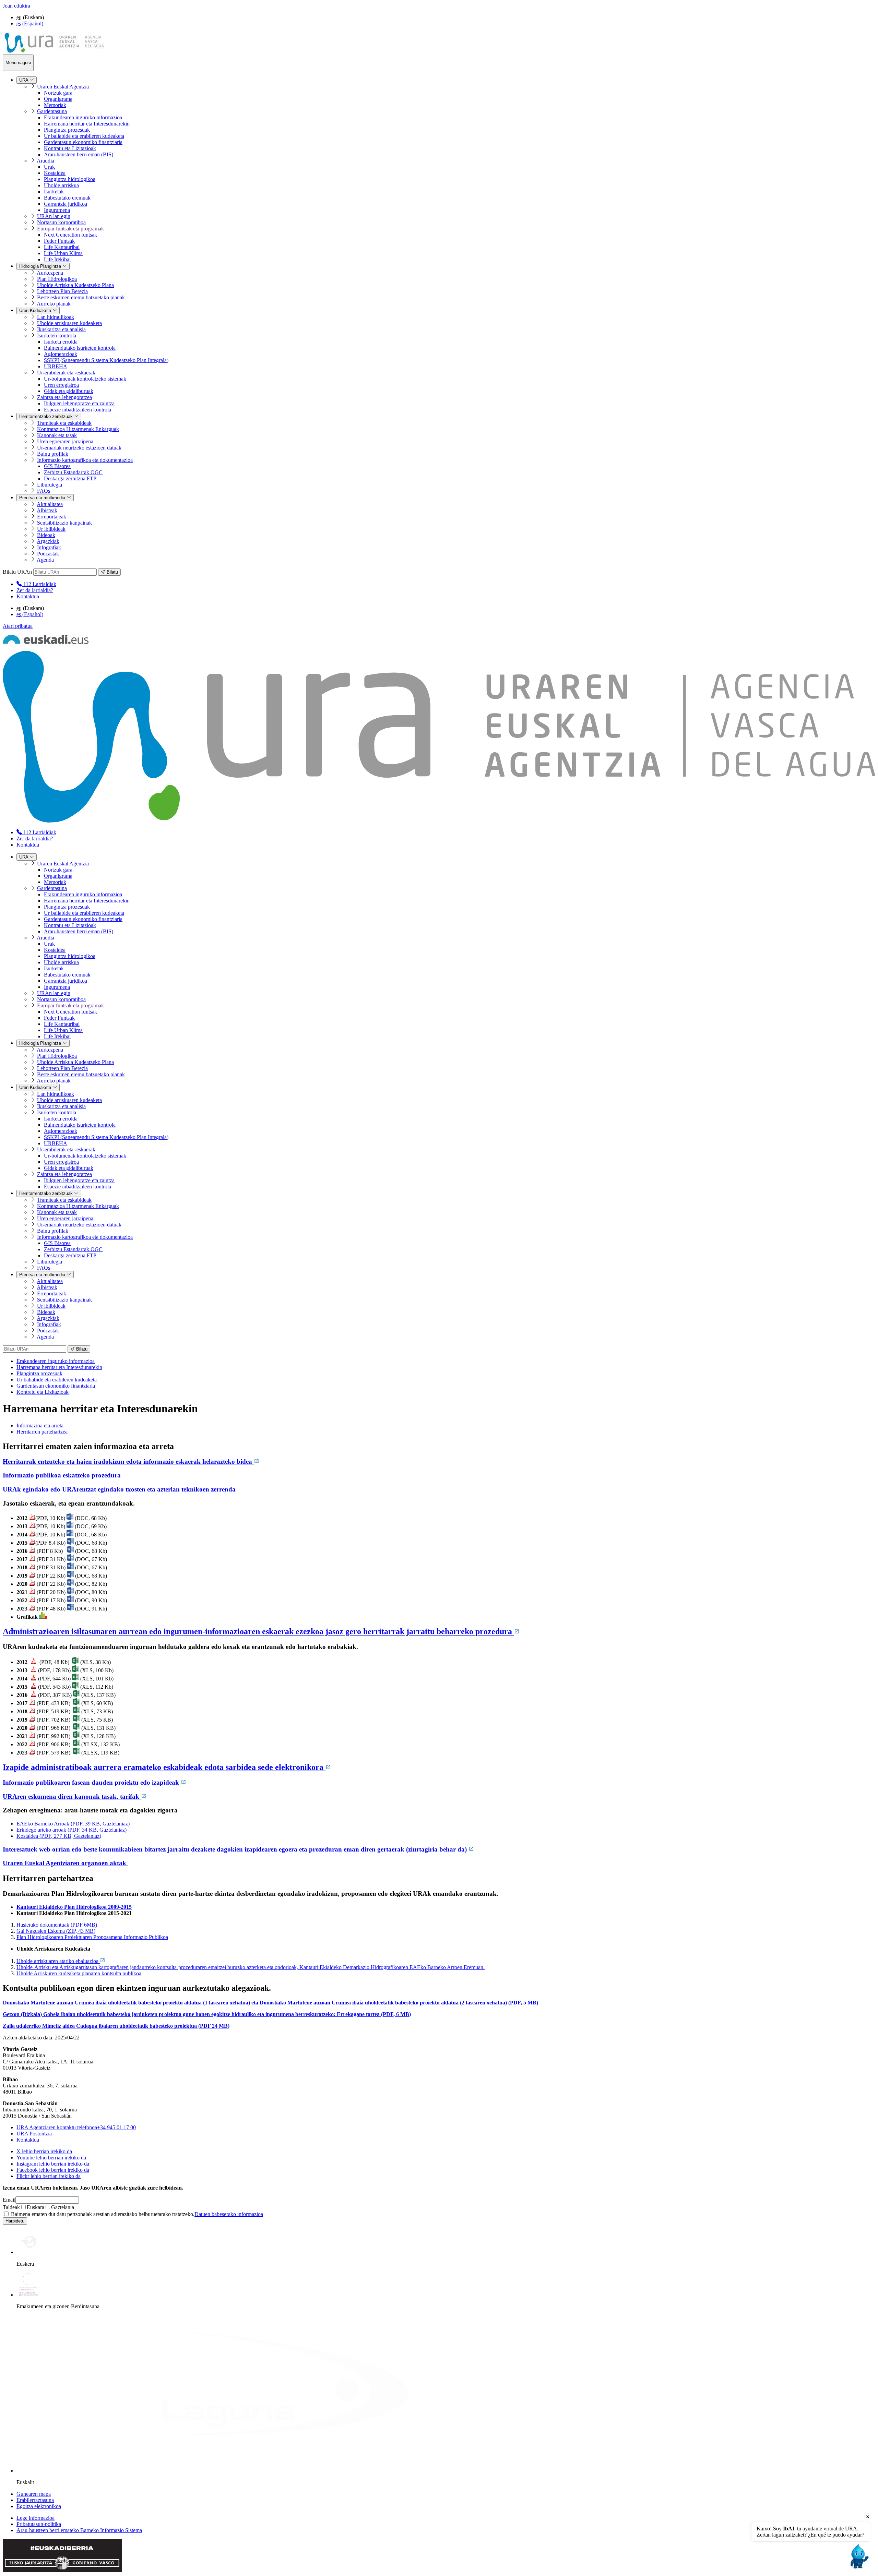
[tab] (446, 1426)
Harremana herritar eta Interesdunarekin (59, 1367)
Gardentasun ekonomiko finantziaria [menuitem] (83, 142)
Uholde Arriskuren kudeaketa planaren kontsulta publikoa (79, 1973)
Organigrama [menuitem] (58, 99)
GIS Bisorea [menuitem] (57, 466)
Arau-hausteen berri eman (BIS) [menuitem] (79, 154)
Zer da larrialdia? (35, 590)
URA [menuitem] (24, 80)
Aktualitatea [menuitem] (50, 504)
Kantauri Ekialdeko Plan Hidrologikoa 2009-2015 (74, 1907)
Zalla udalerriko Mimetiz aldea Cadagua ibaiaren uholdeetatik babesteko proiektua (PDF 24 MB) (116, 2026)
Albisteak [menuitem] (47, 510)
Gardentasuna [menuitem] (52, 111)
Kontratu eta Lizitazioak (43, 1392)
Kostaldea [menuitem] (55, 173)
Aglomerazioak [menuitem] (61, 354)
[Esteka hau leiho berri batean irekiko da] (32, 1518)
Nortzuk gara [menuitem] (58, 93)
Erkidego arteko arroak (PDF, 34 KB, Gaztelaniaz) (72, 1830)
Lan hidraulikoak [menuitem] (56, 317)
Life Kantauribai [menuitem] (62, 247)
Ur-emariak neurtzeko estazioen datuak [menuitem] (79, 448)
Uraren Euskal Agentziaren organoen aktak (65, 1863)
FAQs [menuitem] (44, 491)
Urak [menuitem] (49, 167)
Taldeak (11, 2207)
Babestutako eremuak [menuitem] (67, 198)
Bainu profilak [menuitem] (53, 454)
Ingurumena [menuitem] (57, 210)
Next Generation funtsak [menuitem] (70, 235)
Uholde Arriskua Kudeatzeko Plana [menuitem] (75, 285)
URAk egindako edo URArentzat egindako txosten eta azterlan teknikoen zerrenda (119, 1489)
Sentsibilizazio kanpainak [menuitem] (64, 523)
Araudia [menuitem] (45, 161)
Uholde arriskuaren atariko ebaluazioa (58, 1961)
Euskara (35, 2207)
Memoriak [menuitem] (55, 105)
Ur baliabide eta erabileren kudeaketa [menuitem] (84, 136)
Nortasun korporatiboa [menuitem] (61, 222)
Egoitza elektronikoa (39, 2506)
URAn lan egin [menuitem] (54, 216)
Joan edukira (16, 6)
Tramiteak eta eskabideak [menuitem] (64, 423)
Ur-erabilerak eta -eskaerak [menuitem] (66, 373)
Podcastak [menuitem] (48, 554)
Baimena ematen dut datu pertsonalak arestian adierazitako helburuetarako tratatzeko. (136, 2214)
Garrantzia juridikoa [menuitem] (66, 204)
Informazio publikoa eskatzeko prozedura (62, 1475)
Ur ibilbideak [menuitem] (51, 529)
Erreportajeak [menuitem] (52, 517)
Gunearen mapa (34, 2494)
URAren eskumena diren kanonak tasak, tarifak (72, 1796)
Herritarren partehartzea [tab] (42, 1432)
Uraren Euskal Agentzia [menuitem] (63, 87)
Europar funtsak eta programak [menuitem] (70, 229)
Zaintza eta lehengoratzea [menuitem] (64, 397)
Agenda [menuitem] (45, 560)
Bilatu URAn (17, 572)
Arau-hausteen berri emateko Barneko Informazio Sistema (79, 2530)
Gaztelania (63, 2207)
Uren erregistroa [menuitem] (61, 385)
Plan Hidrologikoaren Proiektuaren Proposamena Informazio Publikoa (92, 1937)
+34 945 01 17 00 (76, 2127)
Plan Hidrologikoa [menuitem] (57, 279)
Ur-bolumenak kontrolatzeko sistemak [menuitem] (85, 379)
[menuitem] (36, 584)
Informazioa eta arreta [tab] (40, 1425)
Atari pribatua (18, 626)
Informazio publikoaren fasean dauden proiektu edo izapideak (92, 1782)
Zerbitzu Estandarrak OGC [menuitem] (73, 472)
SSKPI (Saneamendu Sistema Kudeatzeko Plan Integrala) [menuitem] (106, 360)
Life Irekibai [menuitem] (57, 259)
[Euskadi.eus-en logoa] (46, 642)
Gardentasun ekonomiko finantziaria (56, 1386)
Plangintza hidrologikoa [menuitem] (70, 179)
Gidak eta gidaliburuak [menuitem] (69, 391)
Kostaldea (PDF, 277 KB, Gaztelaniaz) (59, 1836)
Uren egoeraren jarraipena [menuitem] (65, 441)
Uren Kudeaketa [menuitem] (36, 310)
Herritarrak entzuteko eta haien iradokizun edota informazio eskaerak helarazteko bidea (128, 1461)
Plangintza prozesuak (39, 1373)
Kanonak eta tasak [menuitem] (57, 435)
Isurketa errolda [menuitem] (61, 342)
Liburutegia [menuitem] (50, 485)
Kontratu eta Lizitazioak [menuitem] (70, 148)
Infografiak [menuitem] (49, 547)
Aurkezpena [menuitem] (50, 273)
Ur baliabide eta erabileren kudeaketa (57, 1380)
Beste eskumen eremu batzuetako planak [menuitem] (81, 297)
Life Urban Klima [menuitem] (63, 253)
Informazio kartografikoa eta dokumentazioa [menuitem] (85, 460)
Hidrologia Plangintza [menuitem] (41, 266)
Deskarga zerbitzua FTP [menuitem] (70, 478)
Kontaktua (28, 596)
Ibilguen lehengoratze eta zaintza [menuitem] (79, 403)
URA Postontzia (34, 2134)
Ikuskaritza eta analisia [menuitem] (61, 329)
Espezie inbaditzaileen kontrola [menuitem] (78, 410)
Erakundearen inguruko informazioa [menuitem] (83, 117)
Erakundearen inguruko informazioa (56, 1361)
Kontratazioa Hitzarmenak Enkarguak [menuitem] (78, 429)
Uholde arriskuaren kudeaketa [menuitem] (69, 323)
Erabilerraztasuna (35, 2500)
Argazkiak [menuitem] (48, 541)
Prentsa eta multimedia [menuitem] (43, 498)
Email (9, 2200)
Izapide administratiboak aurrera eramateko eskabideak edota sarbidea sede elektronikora (164, 1767)
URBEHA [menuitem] (56, 366)
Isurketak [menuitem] (54, 191)
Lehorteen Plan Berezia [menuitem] (62, 291)
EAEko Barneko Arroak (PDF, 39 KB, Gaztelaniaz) (73, 1824)
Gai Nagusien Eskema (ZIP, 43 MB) (56, 1931)
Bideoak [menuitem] (46, 535)
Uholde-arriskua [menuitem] (61, 185)
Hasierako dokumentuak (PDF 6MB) (57, 1925)
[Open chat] (858, 2556)
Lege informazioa (35, 2518)
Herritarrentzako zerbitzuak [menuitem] (47, 416)
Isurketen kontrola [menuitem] (57, 336)
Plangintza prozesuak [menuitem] (67, 130)
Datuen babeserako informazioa (229, 2214)
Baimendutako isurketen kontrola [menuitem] (80, 348)
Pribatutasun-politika (39, 2524)
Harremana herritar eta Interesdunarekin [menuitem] (87, 124)
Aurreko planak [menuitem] (54, 304)
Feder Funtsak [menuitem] (59, 241)
